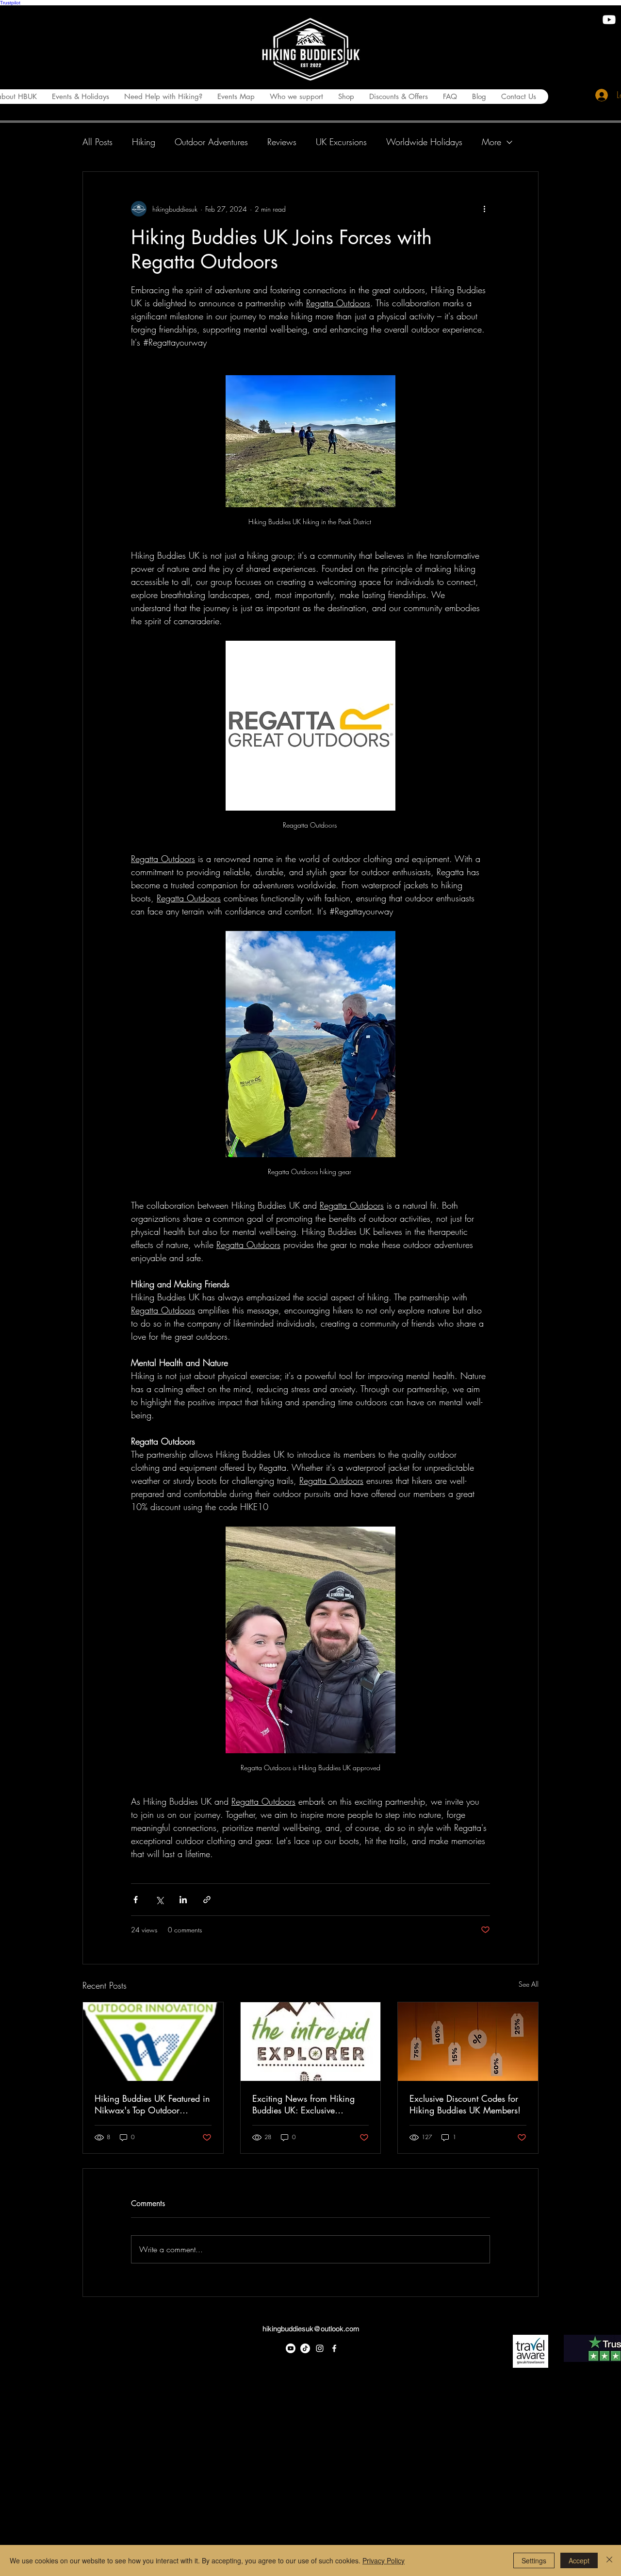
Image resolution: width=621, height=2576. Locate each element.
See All (529, 1984)
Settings (534, 2560)
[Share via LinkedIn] (183, 1900)
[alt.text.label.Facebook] (334, 2348)
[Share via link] (207, 1900)
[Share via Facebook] (136, 1900)
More (491, 142)
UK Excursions (341, 142)
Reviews (282, 142)
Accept (579, 2560)
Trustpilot (10, 3)
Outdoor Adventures (211, 142)
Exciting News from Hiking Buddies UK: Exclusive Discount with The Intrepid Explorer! (303, 2104)
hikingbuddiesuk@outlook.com (311, 2329)
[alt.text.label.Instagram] (320, 2348)
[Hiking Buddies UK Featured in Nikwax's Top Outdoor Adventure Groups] (153, 2042)
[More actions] (484, 209)
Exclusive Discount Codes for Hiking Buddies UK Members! (465, 2104)
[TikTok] (305, 2348)
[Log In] (599, 95)
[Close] (609, 2560)
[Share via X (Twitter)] (159, 1900)
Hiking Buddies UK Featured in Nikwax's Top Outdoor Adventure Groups (152, 2104)
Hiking (144, 142)
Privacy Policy (384, 2560)
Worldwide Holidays (424, 142)
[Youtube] (609, 20)
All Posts (98, 142)
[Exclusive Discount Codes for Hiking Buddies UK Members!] (468, 2042)
